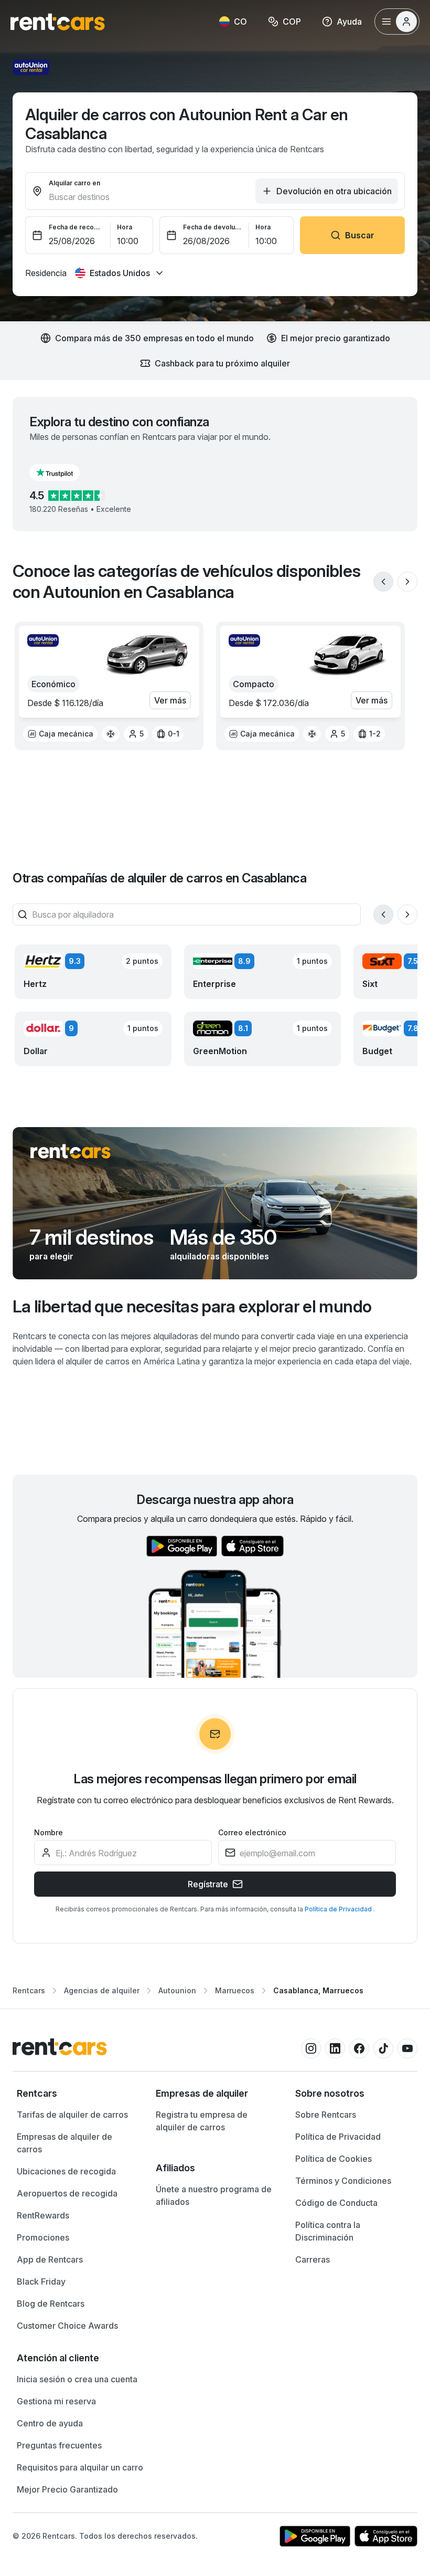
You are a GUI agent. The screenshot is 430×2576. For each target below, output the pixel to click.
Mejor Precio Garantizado (67, 2489)
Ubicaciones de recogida (66, 2171)
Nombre (49, 1832)
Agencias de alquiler (102, 1990)
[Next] (407, 582)
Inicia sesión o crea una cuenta (77, 2379)
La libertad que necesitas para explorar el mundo (192, 1306)
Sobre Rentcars (326, 2115)
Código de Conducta (336, 2203)
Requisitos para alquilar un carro (80, 2467)
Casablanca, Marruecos (318, 1990)
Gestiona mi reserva (56, 2401)
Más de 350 (223, 1237)
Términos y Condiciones (343, 2181)
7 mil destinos (91, 1237)
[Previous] (383, 582)
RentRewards (43, 2215)
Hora (125, 227)
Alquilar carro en (74, 183)
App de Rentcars (50, 2259)
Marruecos (235, 1990)
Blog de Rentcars (51, 2304)
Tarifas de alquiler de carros (72, 2115)
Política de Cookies (334, 2159)
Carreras (313, 2259)
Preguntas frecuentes (59, 2445)
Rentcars (29, 1990)
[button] (63, 472)
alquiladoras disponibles (219, 1256)
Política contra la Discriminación (328, 2231)
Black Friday (41, 2281)
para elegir (51, 1256)
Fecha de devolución (213, 227)
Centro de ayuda (50, 2423)
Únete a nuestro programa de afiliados (214, 2195)
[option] (60, 734)
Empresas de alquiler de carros (64, 2143)
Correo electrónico (252, 1832)
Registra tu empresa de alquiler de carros (202, 2121)
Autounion (177, 1990)
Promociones (43, 2237)
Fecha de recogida (77, 227)
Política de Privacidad (339, 1909)
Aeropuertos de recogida (67, 2193)
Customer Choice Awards (67, 2326)
